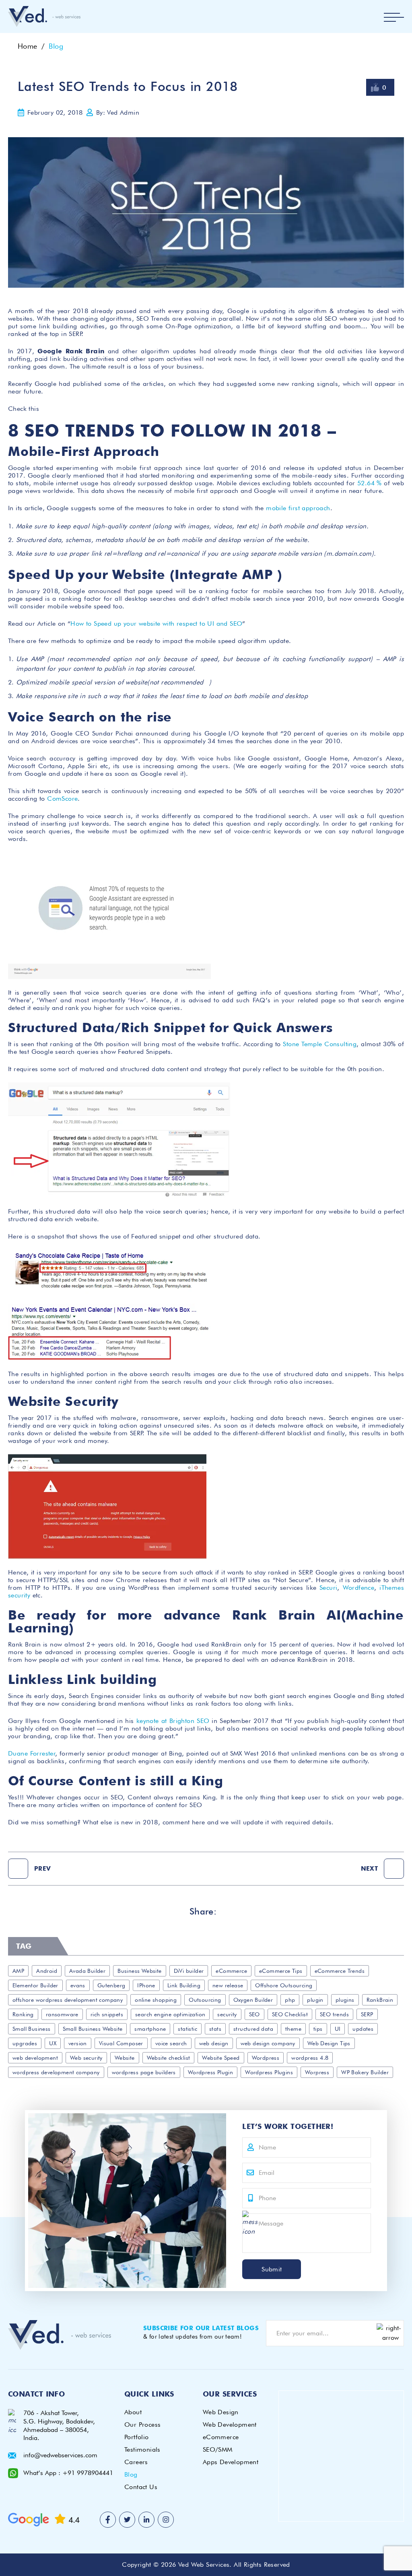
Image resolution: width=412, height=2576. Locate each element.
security (227, 2014)
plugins (345, 2000)
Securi (328, 1588)
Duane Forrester (32, 1753)
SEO (254, 2014)
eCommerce (231, 1971)
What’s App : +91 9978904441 (68, 2473)
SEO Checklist (290, 2014)
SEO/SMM (218, 2449)
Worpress (317, 2072)
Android (47, 1971)
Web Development (230, 2425)
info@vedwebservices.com (60, 2455)
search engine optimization (170, 2014)
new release (228, 1985)
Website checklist (169, 2058)
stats (215, 2029)
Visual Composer (121, 2043)
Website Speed (221, 2058)
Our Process (142, 2425)
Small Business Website (93, 2029)
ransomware (62, 2014)
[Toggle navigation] (394, 17)
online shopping (156, 2000)
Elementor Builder (35, 1985)
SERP (367, 2014)
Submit (272, 2269)
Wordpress (266, 2058)
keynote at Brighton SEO (173, 1721)
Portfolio (137, 2437)
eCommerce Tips (281, 1971)
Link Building (184, 1985)
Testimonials (142, 2449)
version (78, 2043)
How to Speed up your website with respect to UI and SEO (156, 623)
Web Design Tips (329, 2043)
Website (125, 2058)
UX (53, 2043)
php (290, 2000)
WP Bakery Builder (365, 2072)
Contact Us (141, 2487)
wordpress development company (56, 2072)
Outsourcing (205, 2000)
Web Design (221, 2412)
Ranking (23, 2014)
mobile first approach (298, 508)
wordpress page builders (144, 2072)
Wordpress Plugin (210, 2072)
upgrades (25, 2043)
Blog (56, 46)
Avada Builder (87, 1971)
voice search (171, 2043)
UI (338, 2029)
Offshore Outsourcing (284, 1985)
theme (293, 2029)
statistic (187, 2029)
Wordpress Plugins (269, 2072)
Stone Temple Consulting (320, 1044)
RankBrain (380, 2000)
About (133, 2412)
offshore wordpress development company (68, 2000)
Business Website (139, 1971)
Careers (136, 2462)
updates (363, 2029)
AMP (18, 1971)
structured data (253, 2029)
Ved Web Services (204, 2565)
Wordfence (359, 1588)
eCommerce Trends (340, 1971)
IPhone (146, 1985)
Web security (86, 2058)
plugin (315, 2000)
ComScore (62, 799)
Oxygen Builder (253, 2000)
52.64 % (370, 483)
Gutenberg (111, 1985)
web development (35, 2058)
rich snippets (107, 2014)
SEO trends (334, 2014)
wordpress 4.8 (310, 2058)
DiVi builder (189, 1971)
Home (28, 46)
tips (318, 2029)
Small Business (32, 2029)
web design (214, 2043)
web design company (268, 2043)
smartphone (150, 2029)
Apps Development (231, 2462)
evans (78, 1985)
